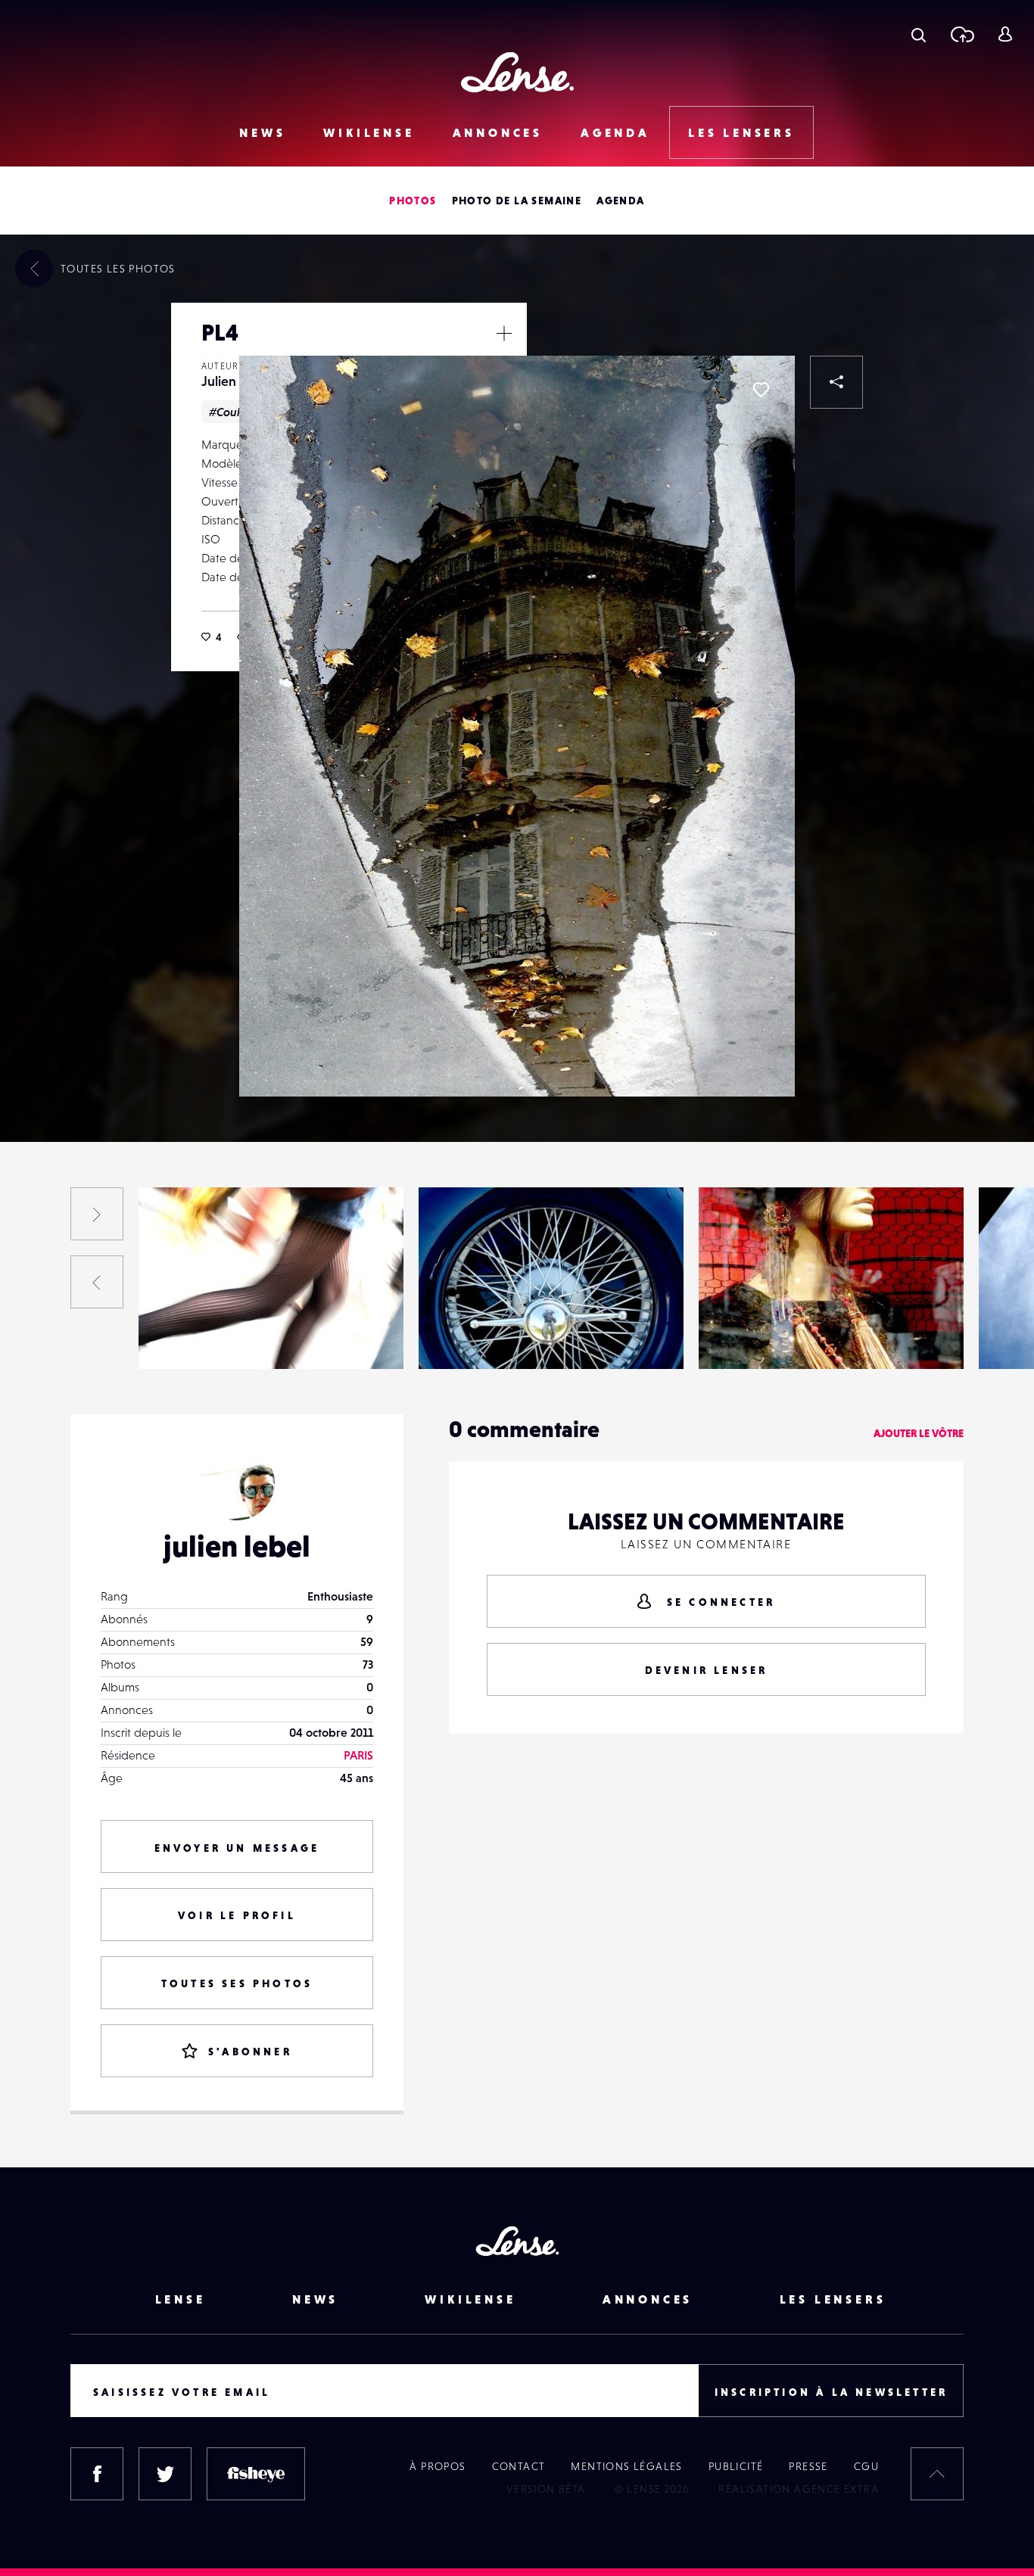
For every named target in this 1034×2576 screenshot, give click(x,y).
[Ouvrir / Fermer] (504, 333)
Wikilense (369, 132)
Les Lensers (741, 132)
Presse (808, 2466)
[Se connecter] (1005, 34)
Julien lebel (235, 381)
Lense (181, 2299)
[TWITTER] (165, 2474)
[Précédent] (97, 1282)
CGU (866, 2466)
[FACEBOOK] (97, 2474)
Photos (413, 201)
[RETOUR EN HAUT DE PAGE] (937, 2474)
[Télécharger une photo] (962, 34)
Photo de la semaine (517, 201)
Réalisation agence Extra (799, 2489)
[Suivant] (97, 1214)
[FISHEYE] (256, 2474)
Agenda (615, 132)
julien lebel (237, 1546)
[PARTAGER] (836, 382)
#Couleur (234, 412)
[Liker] (761, 390)
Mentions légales (626, 2466)
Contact (519, 2466)
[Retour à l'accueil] (517, 72)
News (262, 132)
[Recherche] (919, 34)
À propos (438, 2466)
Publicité (736, 2466)
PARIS (358, 1755)
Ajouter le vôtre (919, 1433)
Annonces (498, 132)
